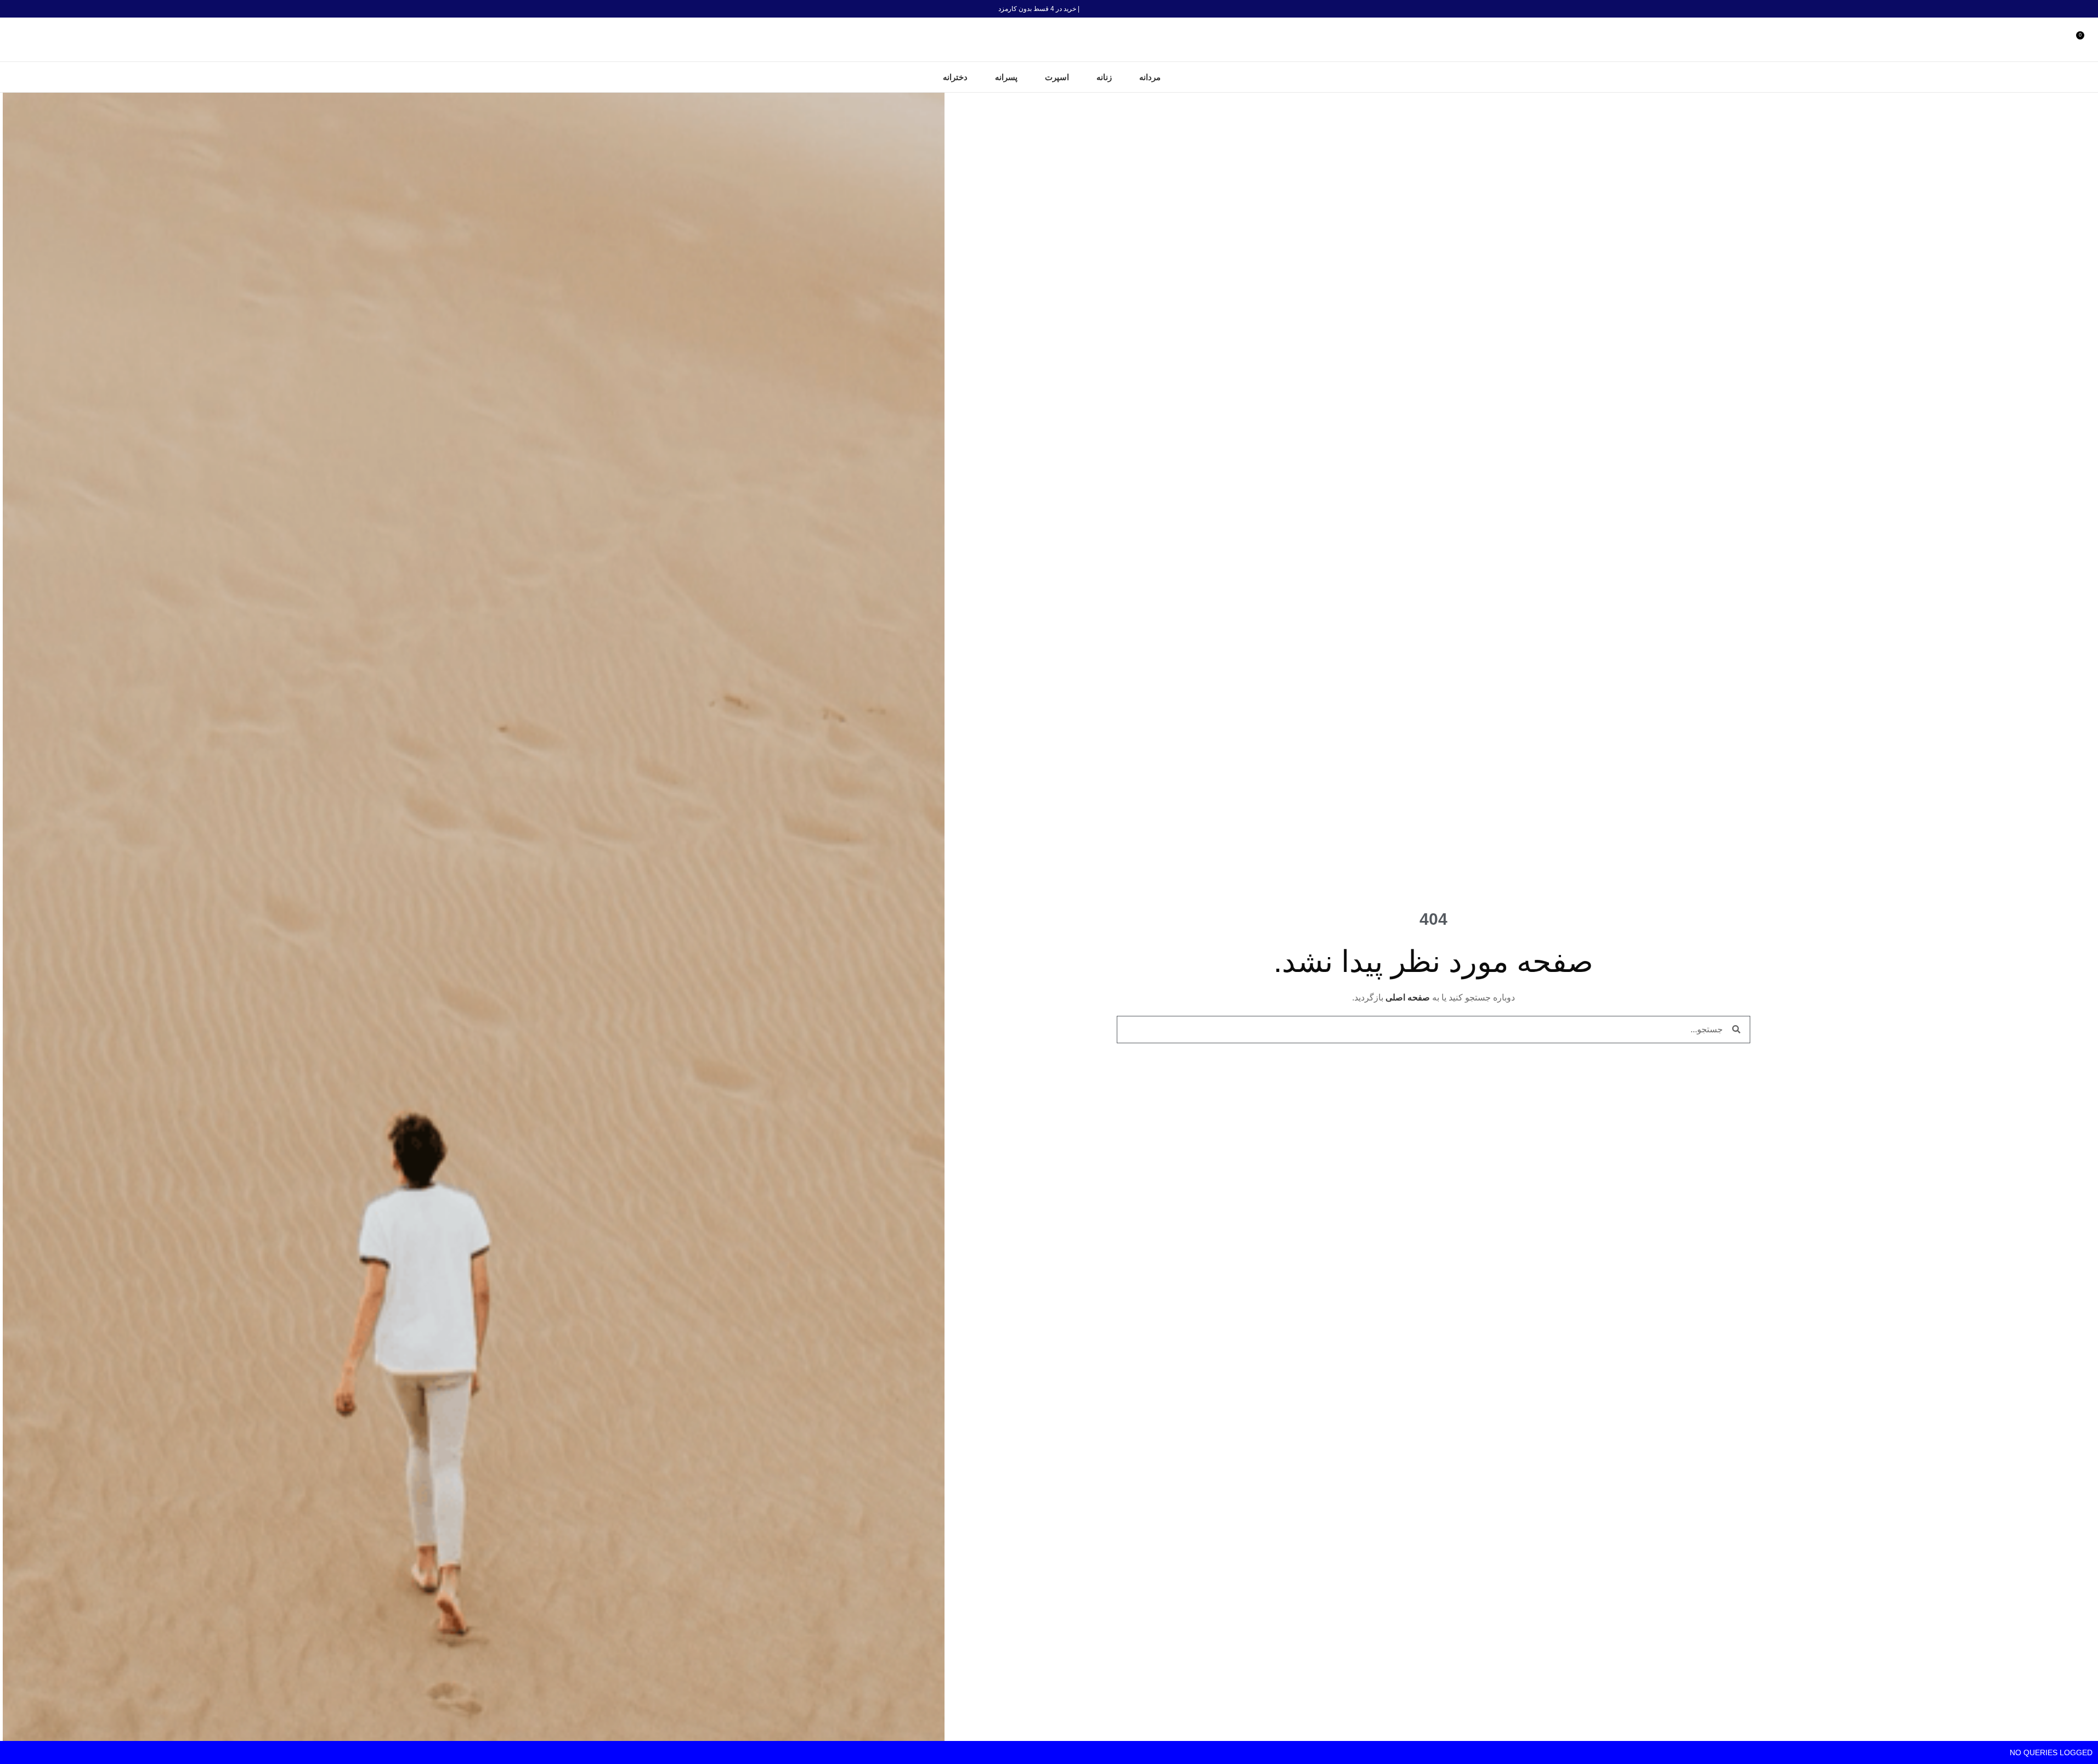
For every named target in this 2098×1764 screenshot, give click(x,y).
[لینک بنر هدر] (1049, 9)
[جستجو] (13, 39)
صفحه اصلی (1408, 997)
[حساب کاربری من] (2062, 39)
